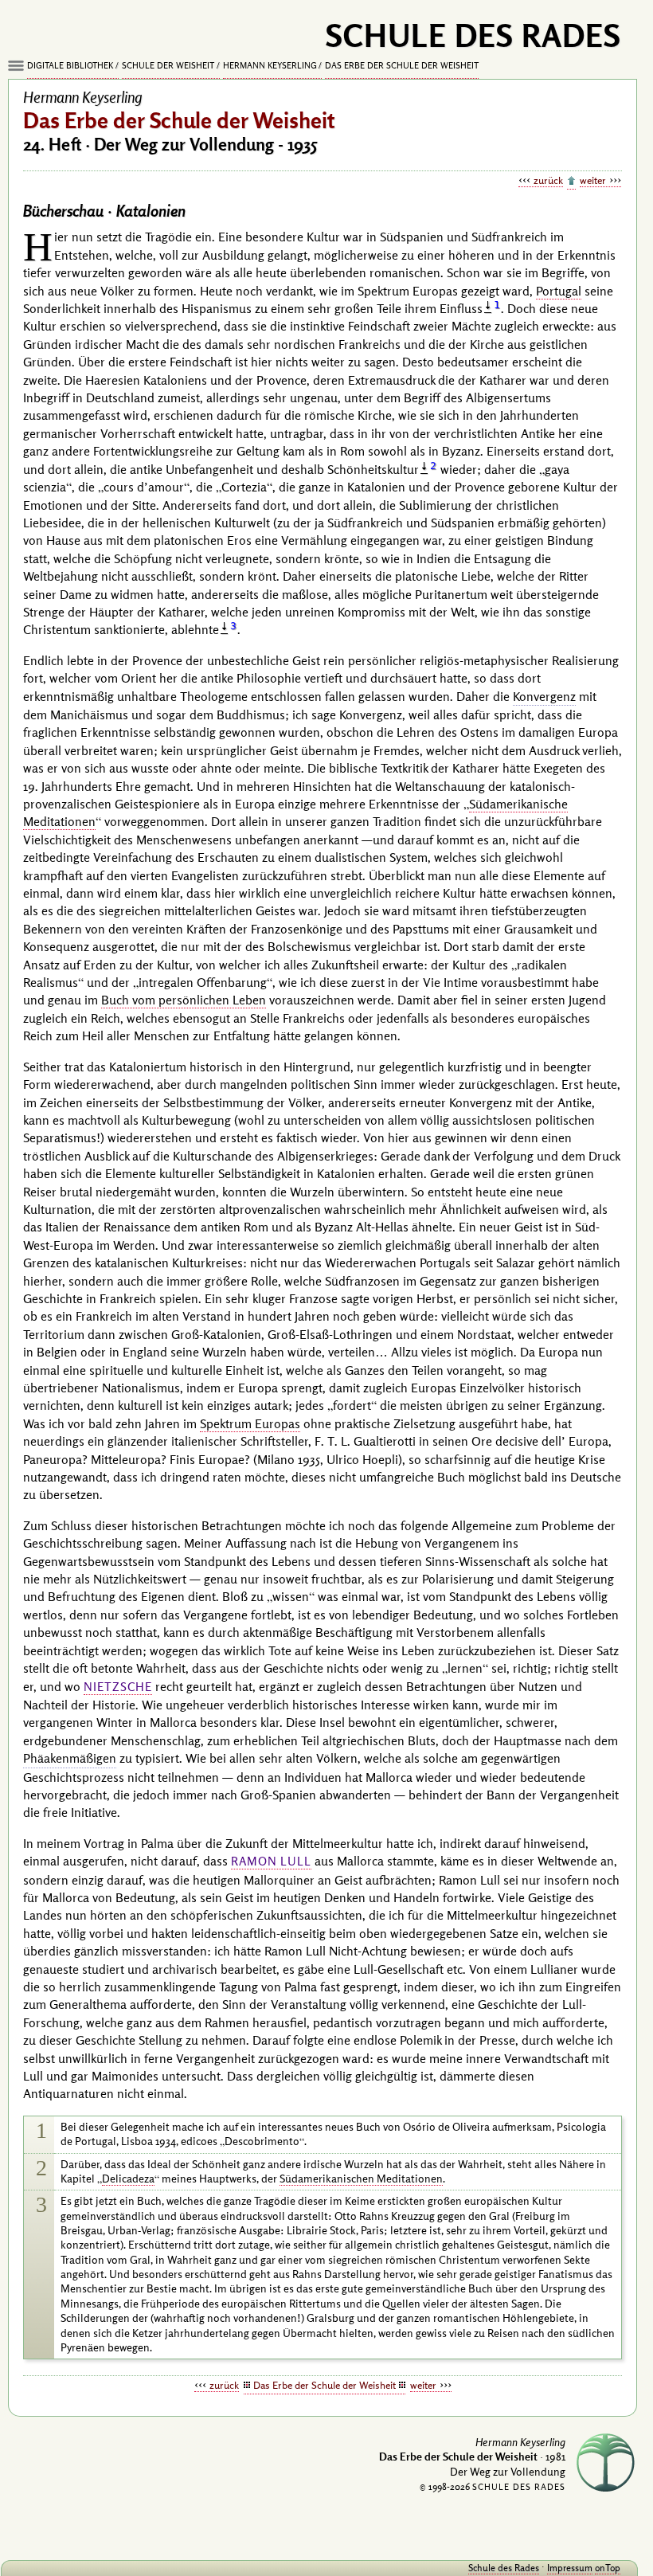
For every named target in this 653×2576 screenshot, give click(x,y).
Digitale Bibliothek (70, 65)
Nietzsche (118, 1687)
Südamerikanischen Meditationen (361, 2179)
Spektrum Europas (250, 1423)
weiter (593, 180)
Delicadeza (128, 2179)
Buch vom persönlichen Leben (184, 1000)
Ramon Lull (271, 1861)
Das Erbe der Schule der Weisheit (402, 65)
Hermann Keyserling (270, 65)
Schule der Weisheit (168, 65)
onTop (608, 2568)
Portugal (559, 291)
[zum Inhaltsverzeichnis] (571, 182)
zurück (548, 180)
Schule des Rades (504, 2568)
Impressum (570, 2568)
